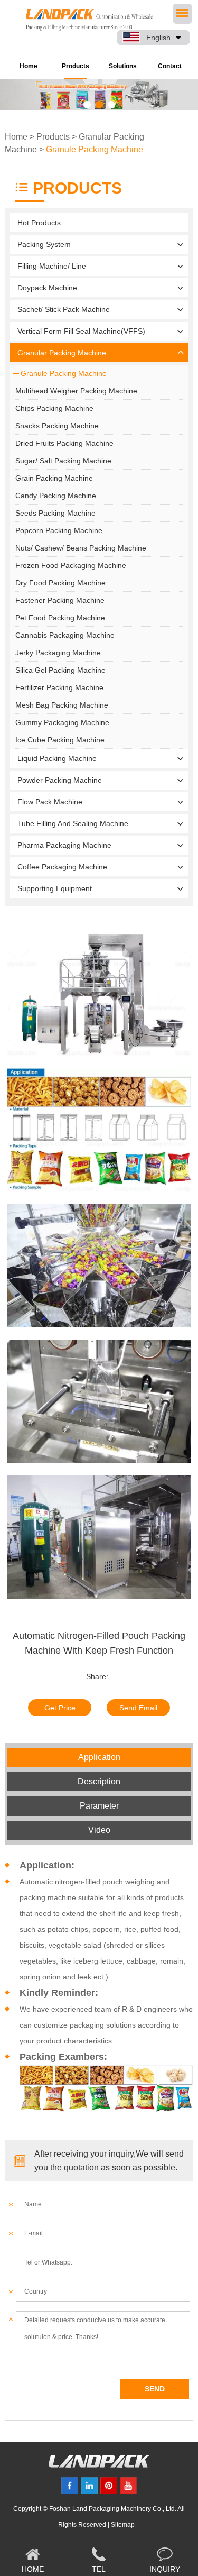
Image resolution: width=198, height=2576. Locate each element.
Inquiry (165, 2569)
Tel (99, 2569)
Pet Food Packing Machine (60, 618)
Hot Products (39, 223)
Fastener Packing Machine (60, 600)
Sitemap (123, 2525)
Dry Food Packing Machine (60, 583)
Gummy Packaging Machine (62, 722)
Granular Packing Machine (62, 353)
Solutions (123, 66)
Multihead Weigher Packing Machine (76, 391)
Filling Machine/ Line (52, 266)
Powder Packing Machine (60, 780)
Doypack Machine (47, 288)
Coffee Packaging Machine (62, 867)
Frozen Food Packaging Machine (71, 565)
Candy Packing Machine (56, 496)
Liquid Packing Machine (57, 758)
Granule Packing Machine (95, 149)
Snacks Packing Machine (57, 426)
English (158, 38)
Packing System (44, 244)
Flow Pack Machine (50, 802)
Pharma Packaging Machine (64, 845)
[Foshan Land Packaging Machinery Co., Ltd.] (99, 2465)
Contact (170, 66)
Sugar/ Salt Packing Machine (63, 461)
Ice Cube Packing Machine (60, 740)
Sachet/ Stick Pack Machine (64, 309)
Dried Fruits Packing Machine (64, 443)
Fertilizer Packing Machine (59, 687)
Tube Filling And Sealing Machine (73, 823)
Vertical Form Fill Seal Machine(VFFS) (81, 331)
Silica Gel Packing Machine (60, 670)
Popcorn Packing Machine (59, 530)
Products (76, 66)
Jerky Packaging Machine (58, 653)
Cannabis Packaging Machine (65, 635)
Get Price (60, 1708)
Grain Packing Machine (54, 478)
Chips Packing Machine (54, 408)
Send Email (138, 1708)
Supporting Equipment (55, 888)
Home (29, 66)
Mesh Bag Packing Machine (62, 705)
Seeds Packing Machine (55, 513)
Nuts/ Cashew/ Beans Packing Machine (81, 548)
